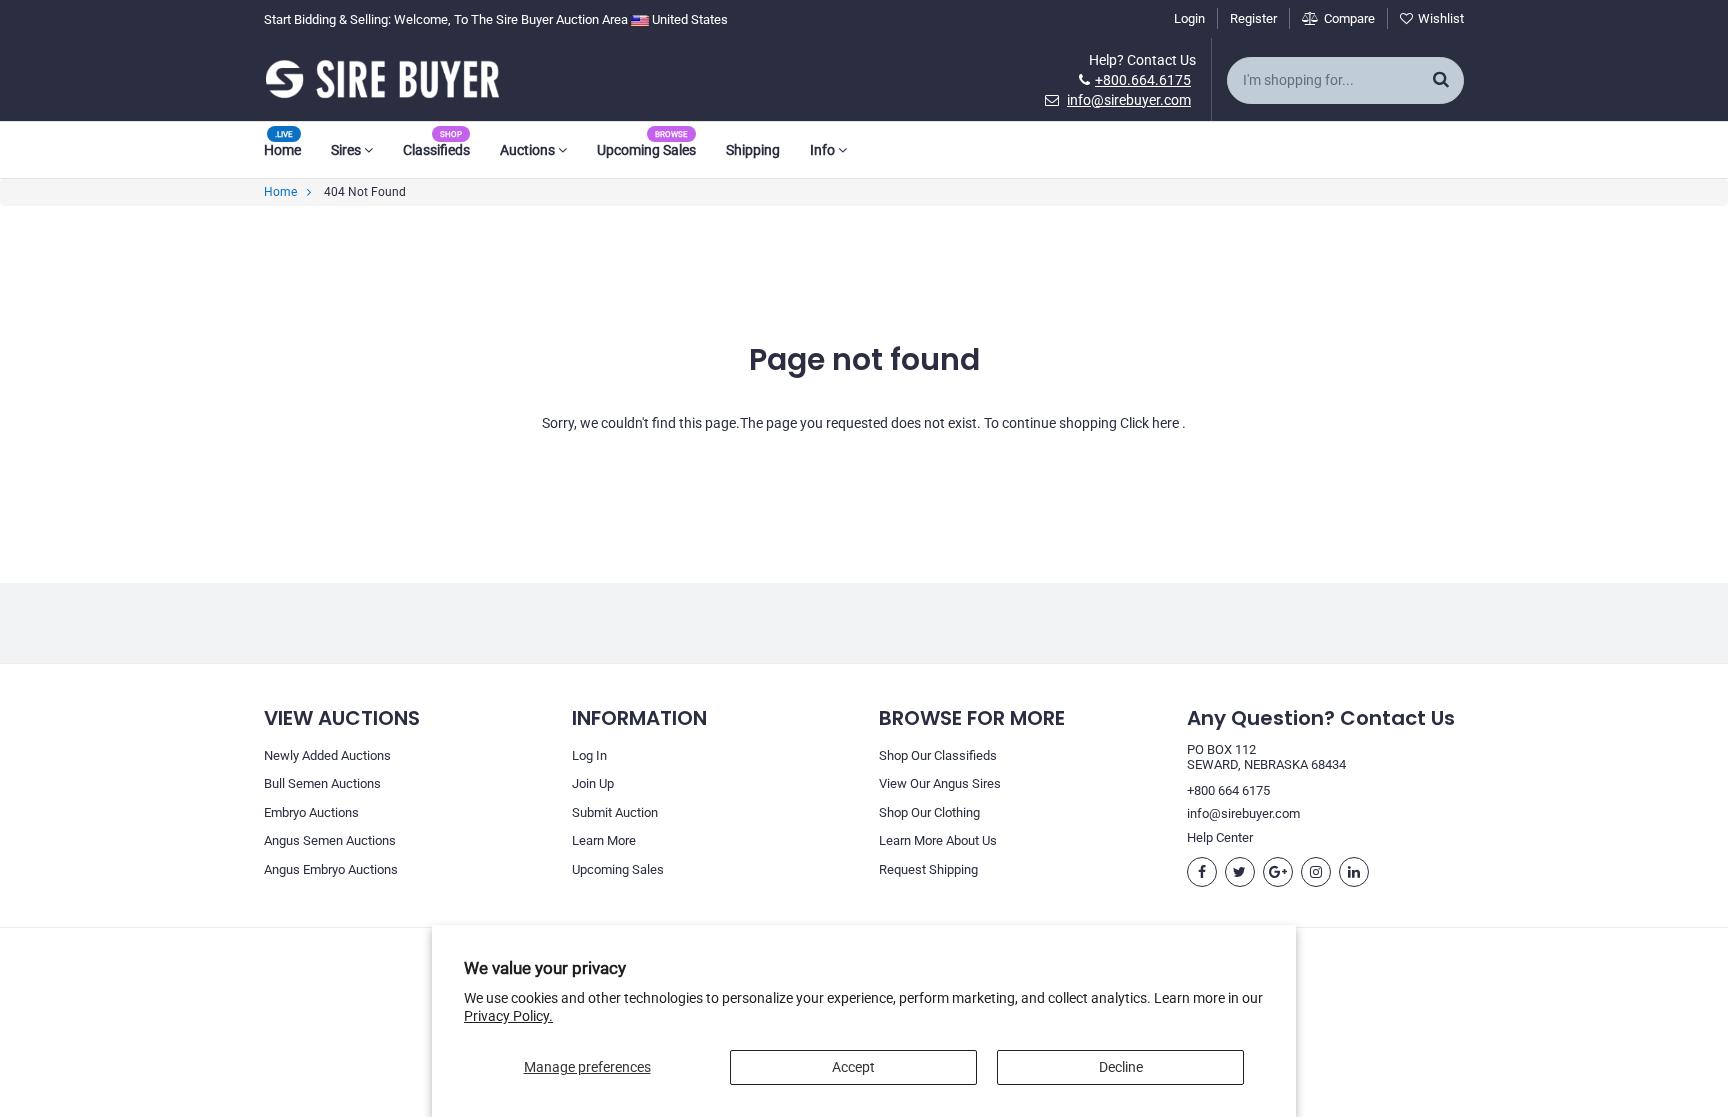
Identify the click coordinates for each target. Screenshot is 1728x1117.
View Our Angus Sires (940, 783)
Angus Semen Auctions (330, 840)
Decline (1121, 1067)
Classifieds (436, 150)
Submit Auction (615, 812)
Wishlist (1441, 18)
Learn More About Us (938, 840)
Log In (589, 755)
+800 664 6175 (1228, 790)
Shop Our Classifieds (938, 755)
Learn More (604, 840)
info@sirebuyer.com (1129, 100)
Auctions (529, 150)
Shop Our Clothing (929, 812)
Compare (1349, 18)
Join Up (593, 783)
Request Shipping (928, 869)
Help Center (1220, 837)
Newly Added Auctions (327, 755)
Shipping (753, 150)
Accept (853, 1067)
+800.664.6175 (1143, 80)
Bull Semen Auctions (322, 783)
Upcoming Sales (646, 150)
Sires (347, 150)
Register (1253, 18)
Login (1189, 18)
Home (282, 150)
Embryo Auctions (311, 812)
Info (824, 150)
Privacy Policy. (508, 1016)
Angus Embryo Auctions (331, 869)
